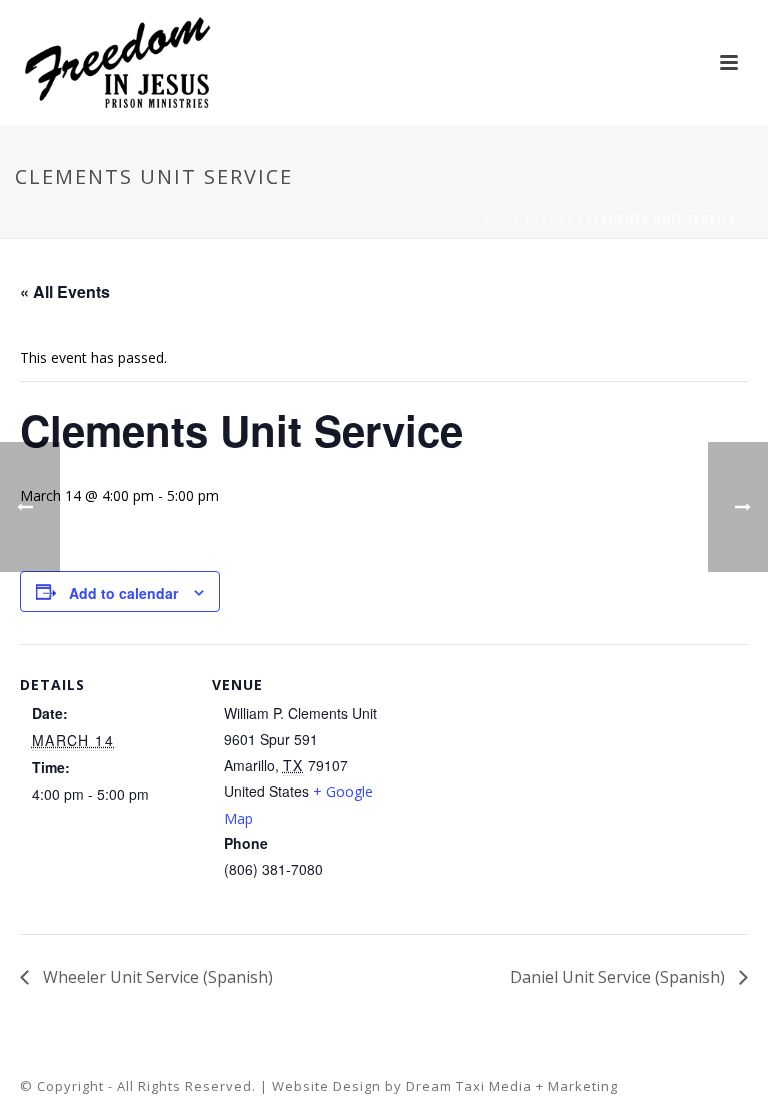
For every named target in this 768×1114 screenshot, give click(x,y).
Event (553, 219)
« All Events (65, 291)
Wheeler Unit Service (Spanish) (156, 977)
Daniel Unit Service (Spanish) (619, 977)
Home (503, 219)
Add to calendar (123, 593)
